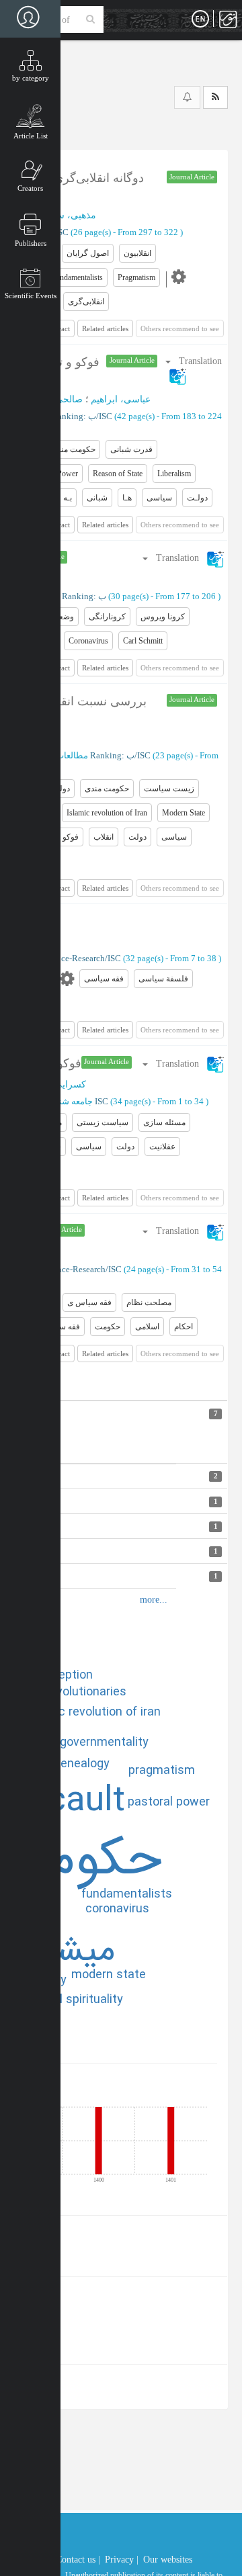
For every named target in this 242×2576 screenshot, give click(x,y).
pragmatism (162, 1771)
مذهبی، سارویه (66, 215)
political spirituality (72, 2000)
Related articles (105, 328)
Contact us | (78, 2560)
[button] (183, 558)
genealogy (82, 1764)
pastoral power (169, 1802)
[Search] (90, 19)
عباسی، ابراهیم (121, 399)
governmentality (104, 1742)
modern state (109, 1975)
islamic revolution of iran (93, 1712)
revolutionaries (86, 1692)
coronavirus (117, 1909)
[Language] (200, 19)
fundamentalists (127, 1894)
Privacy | (122, 2560)
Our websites (168, 2560)
